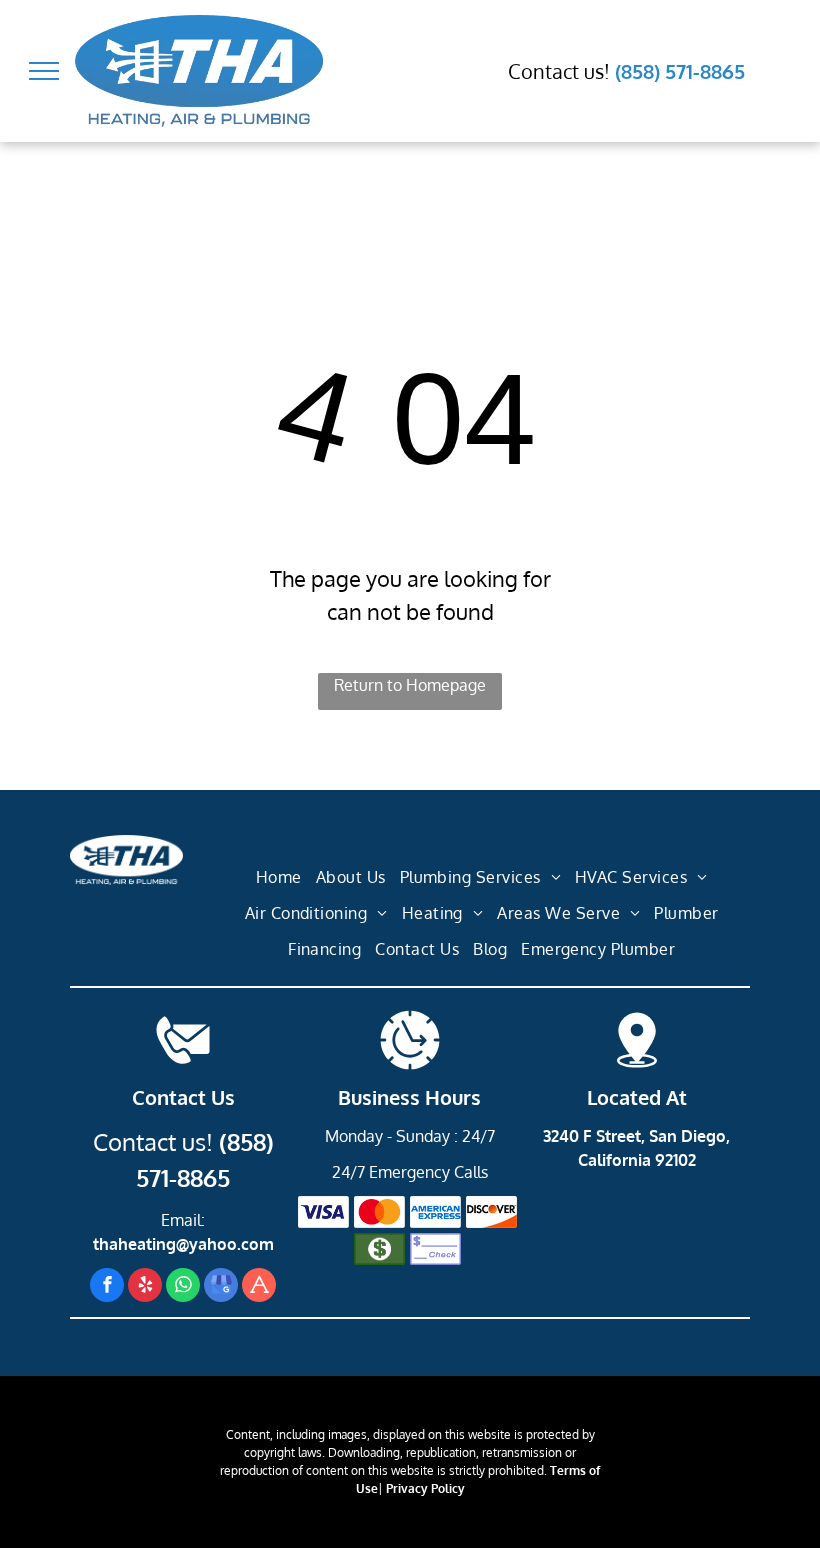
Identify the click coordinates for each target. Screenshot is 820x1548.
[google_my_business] (221, 1287)
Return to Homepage (410, 685)
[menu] (44, 71)
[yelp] (145, 1287)
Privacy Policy (425, 1488)
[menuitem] (279, 878)
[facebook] (107, 1287)
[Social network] (259, 1287)
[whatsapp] (183, 1287)
